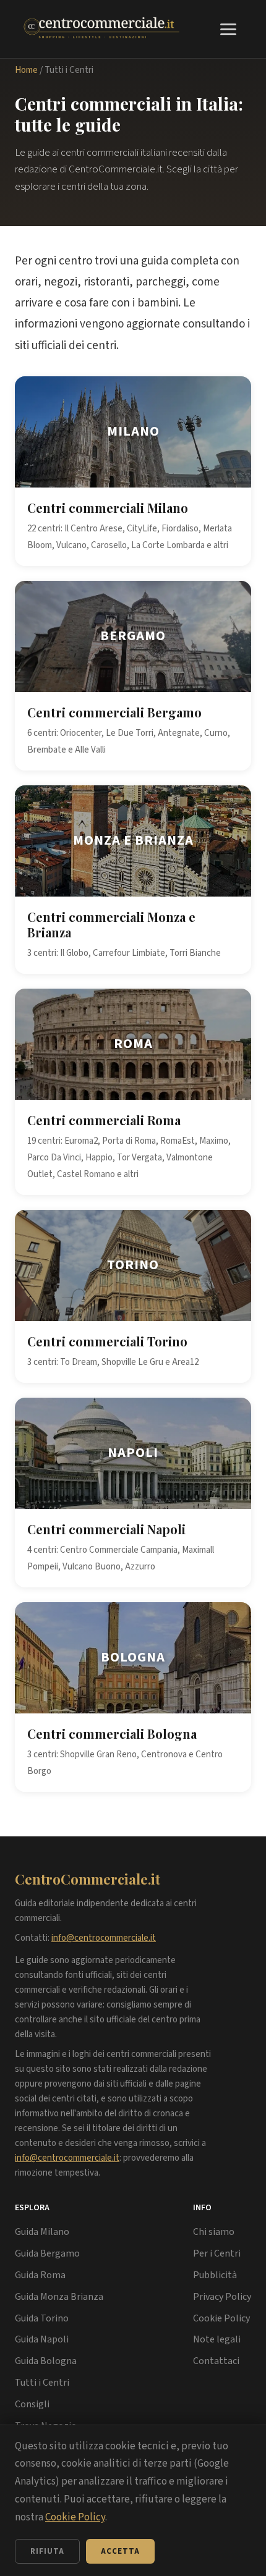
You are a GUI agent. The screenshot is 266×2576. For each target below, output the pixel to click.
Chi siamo (214, 2232)
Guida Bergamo (47, 2253)
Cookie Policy (221, 2318)
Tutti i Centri (42, 2383)
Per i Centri (217, 2253)
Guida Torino (42, 2318)
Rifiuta (47, 2551)
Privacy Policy (222, 2297)
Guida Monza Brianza (59, 2297)
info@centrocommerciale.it (104, 1938)
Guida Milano (42, 2232)
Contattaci (216, 2361)
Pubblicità (215, 2275)
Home (26, 70)
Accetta (120, 2551)
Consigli (32, 2404)
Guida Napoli (42, 2339)
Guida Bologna (46, 2361)
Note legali (217, 2339)
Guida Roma (40, 2275)
